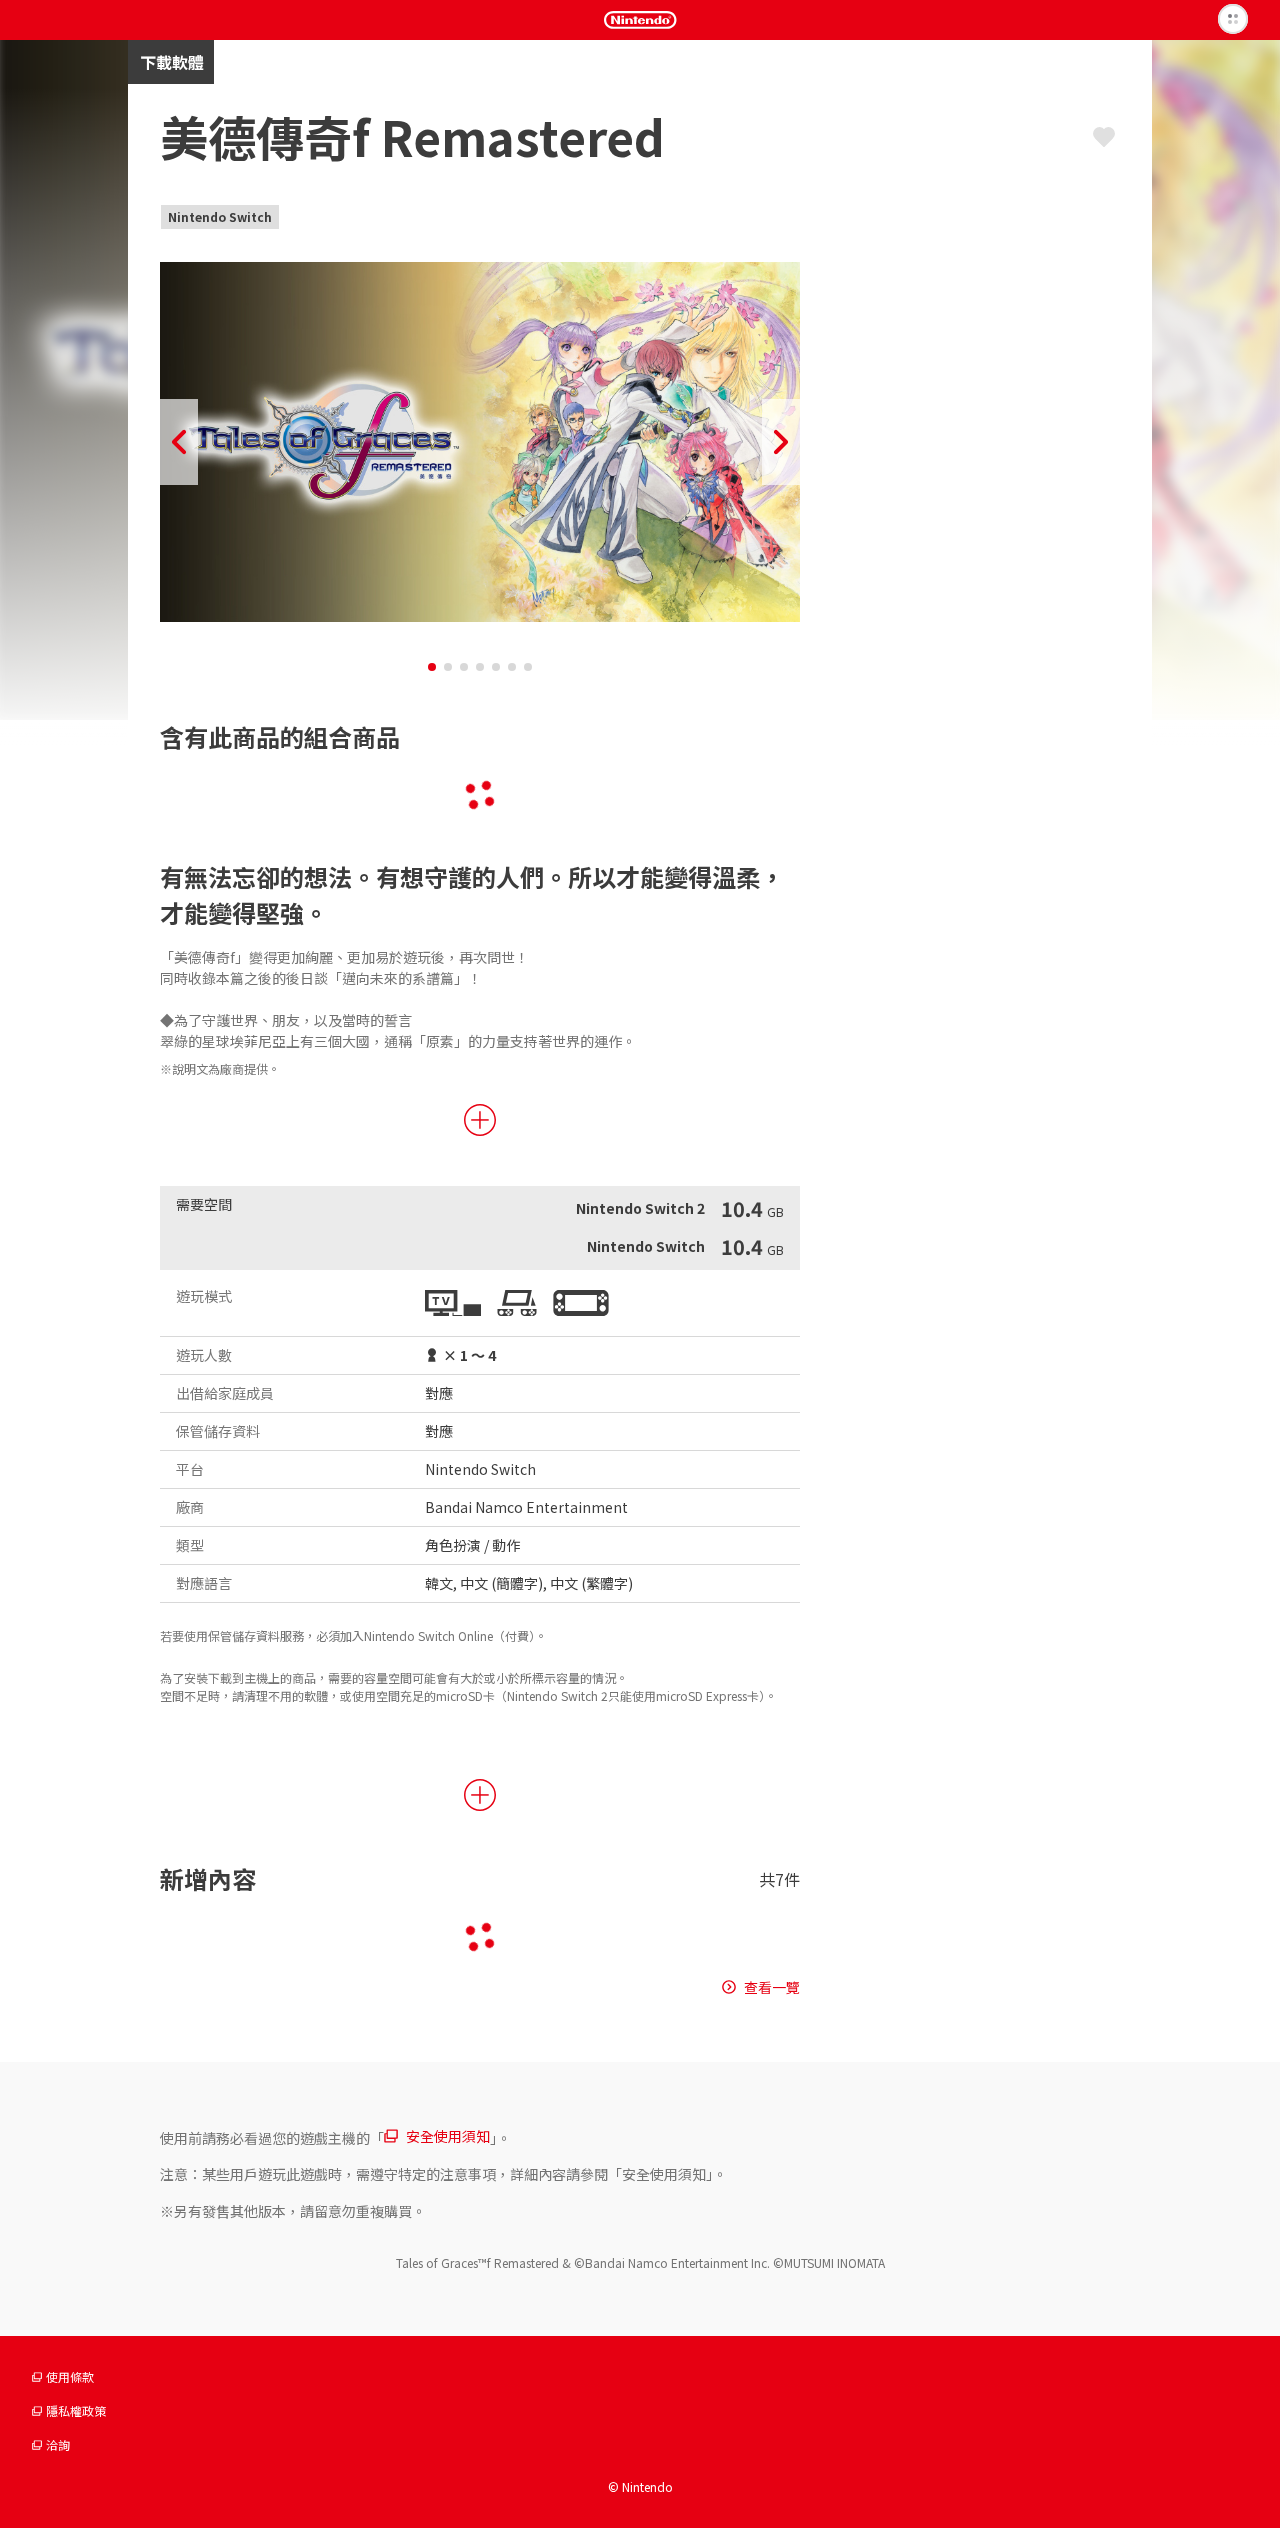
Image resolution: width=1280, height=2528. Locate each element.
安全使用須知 (448, 2136)
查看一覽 (772, 1987)
